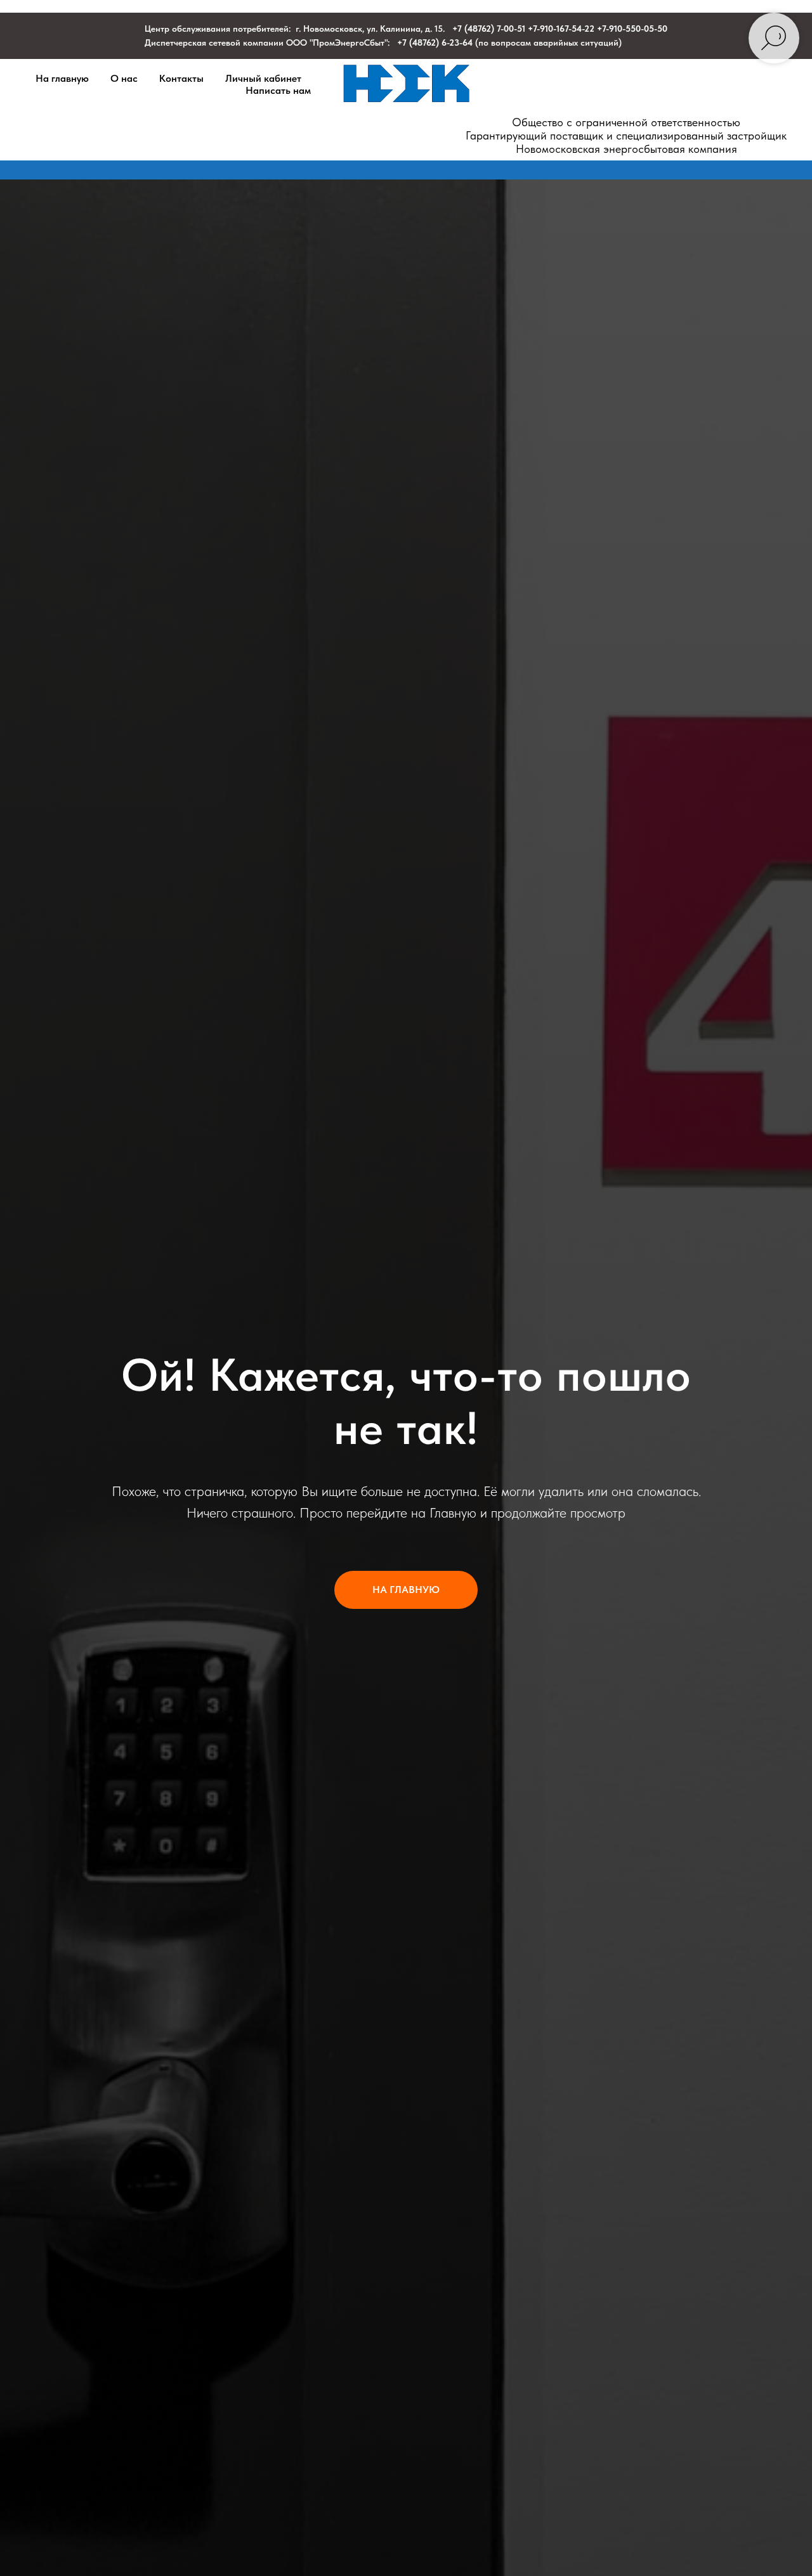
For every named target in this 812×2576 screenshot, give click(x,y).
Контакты (181, 78)
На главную (62, 78)
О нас (124, 78)
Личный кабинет (263, 78)
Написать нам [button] (278, 90)
